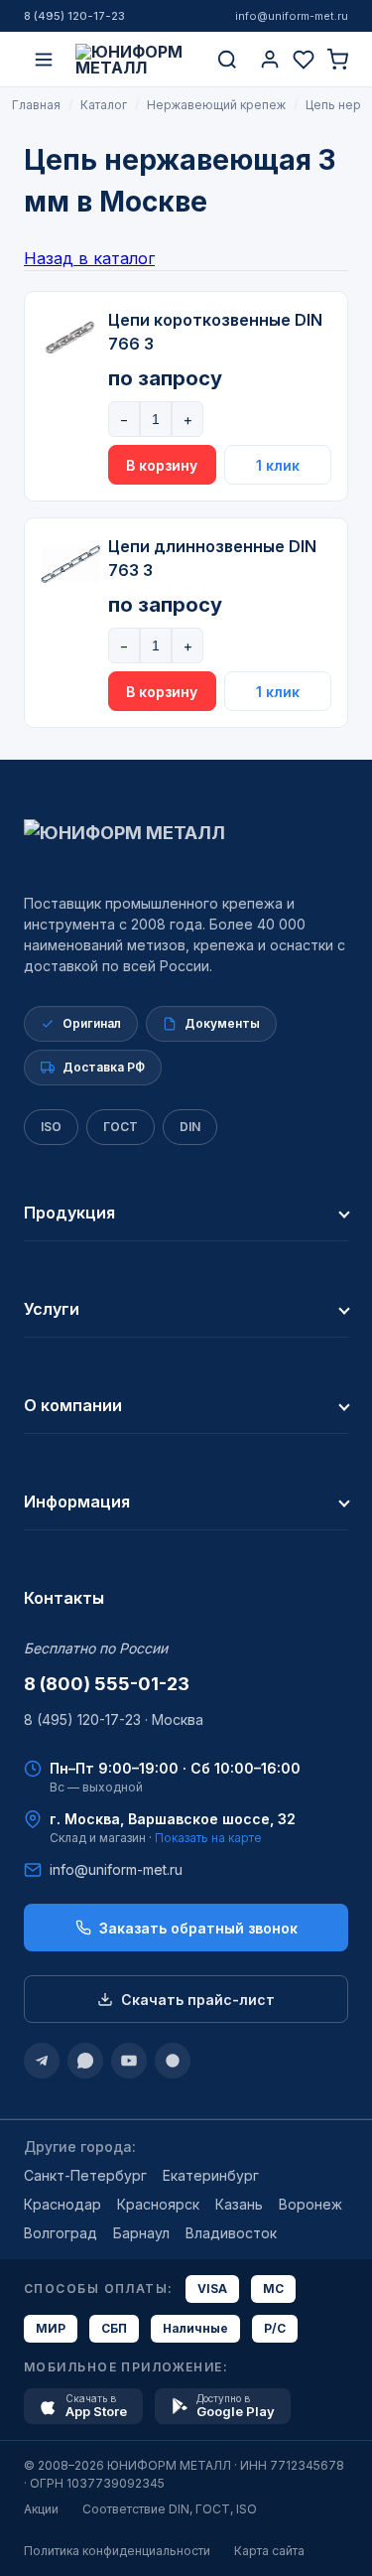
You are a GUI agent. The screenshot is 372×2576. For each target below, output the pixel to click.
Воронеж (310, 2204)
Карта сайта (269, 2551)
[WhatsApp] (85, 2061)
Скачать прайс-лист (198, 2000)
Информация (77, 1502)
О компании (73, 1405)
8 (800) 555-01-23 (107, 1684)
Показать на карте (208, 1838)
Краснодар (62, 2204)
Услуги (52, 1309)
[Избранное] (304, 60)
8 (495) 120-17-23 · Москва (114, 1719)
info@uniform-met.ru (292, 16)
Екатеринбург (211, 2175)
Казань (239, 2204)
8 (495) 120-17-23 (74, 16)
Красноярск (158, 2204)
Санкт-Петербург (85, 2175)
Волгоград (61, 2233)
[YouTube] (129, 2061)
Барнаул (141, 2233)
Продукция (69, 1213)
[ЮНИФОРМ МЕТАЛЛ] (135, 60)
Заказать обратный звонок (198, 1928)
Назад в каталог (89, 258)
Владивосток (231, 2233)
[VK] (173, 2061)
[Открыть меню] (44, 60)
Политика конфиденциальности (117, 2551)
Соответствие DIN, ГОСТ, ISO (170, 2509)
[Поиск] (227, 60)
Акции (41, 2509)
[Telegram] (42, 2061)
